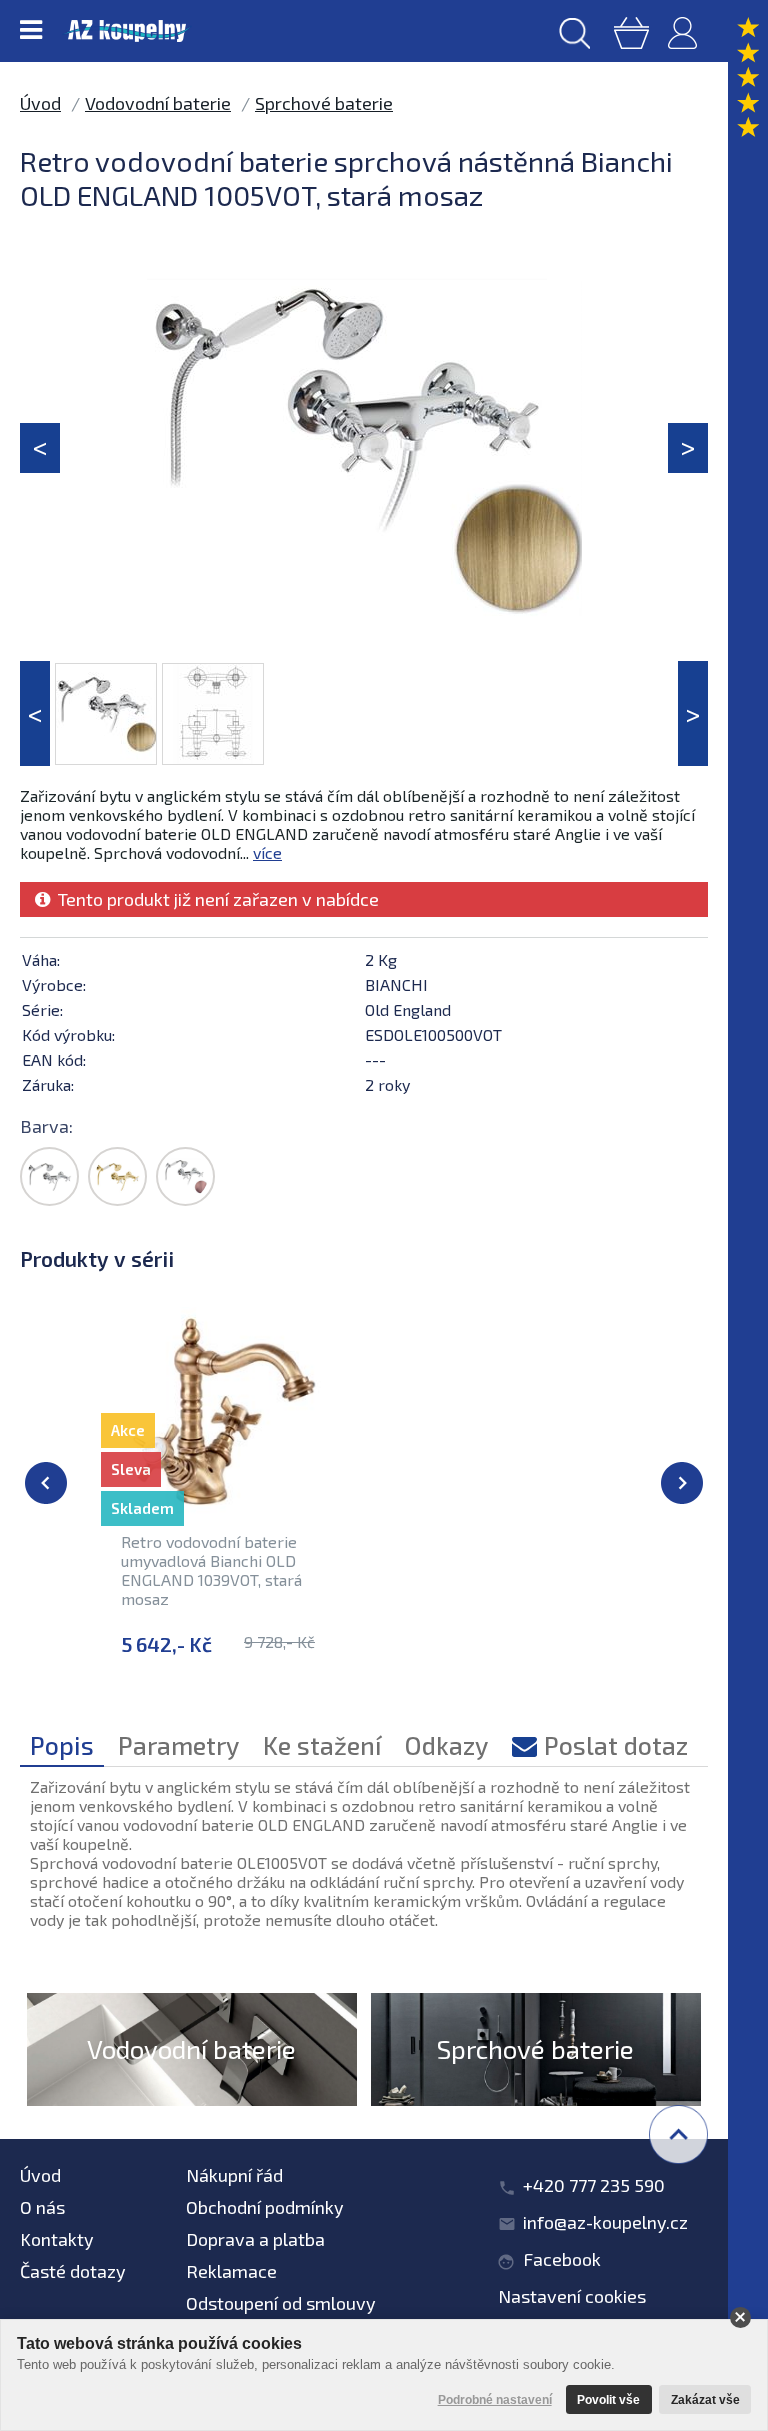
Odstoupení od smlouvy (281, 2303)
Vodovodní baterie (158, 103)
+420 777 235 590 (594, 2185)
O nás (42, 2207)
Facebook (562, 2259)
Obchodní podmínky (265, 2207)
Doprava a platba (255, 2239)
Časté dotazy (73, 2271)
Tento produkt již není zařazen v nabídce (214, 899)
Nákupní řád (234, 2175)
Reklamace (231, 2271)
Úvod (40, 103)
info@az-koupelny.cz (605, 2222)
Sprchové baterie (324, 103)
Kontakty (57, 2239)
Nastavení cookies (572, 2296)
